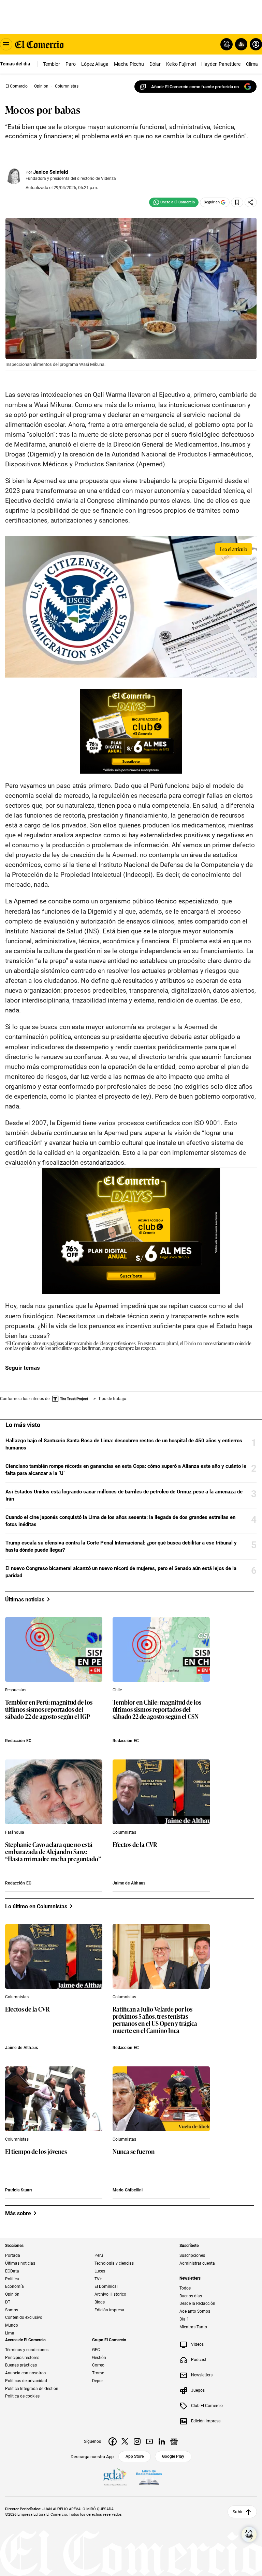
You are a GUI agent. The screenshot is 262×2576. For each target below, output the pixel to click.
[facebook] (113, 2441)
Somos (12, 2310)
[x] (125, 2441)
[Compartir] (251, 202)
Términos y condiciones (27, 2350)
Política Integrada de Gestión (32, 2389)
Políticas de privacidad (26, 2381)
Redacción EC (18, 1741)
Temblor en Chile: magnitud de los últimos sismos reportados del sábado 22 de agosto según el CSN (157, 1710)
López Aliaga (95, 64)
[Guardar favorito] (237, 202)
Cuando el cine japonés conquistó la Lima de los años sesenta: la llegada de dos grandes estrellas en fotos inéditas (120, 1521)
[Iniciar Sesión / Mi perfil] (256, 44)
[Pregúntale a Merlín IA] (249, 2534)
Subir (238, 2512)
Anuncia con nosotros (25, 2373)
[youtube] (149, 2441)
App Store (135, 2456)
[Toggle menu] (6, 44)
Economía (14, 2287)
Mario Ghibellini (128, 2190)
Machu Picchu (129, 64)
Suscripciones (192, 2256)
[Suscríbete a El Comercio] (240, 44)
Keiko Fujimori (181, 64)
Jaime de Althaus (129, 1883)
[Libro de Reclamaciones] (149, 2478)
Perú (99, 2256)
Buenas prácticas (21, 2365)
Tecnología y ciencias (114, 2263)
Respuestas (16, 1690)
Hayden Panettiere (221, 64)
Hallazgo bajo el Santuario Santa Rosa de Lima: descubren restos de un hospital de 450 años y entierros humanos (124, 1444)
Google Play (173, 2456)
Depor (98, 2381)
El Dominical (106, 2287)
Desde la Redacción (197, 2304)
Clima (252, 64)
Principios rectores (22, 2358)
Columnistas (124, 1832)
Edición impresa (109, 2310)
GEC (96, 2350)
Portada (13, 2256)
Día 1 (184, 2319)
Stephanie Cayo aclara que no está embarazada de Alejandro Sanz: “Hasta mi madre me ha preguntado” (53, 1852)
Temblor (52, 64)
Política (12, 2279)
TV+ (98, 2279)
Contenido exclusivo (24, 2318)
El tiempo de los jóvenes (36, 2152)
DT (8, 2302)
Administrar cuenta (197, 2263)
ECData (12, 2271)
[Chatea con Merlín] (227, 44)
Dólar (155, 64)
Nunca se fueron (134, 2152)
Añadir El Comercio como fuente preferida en (195, 87)
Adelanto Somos (195, 2311)
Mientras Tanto (193, 2327)
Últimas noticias (20, 2263)
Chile (117, 1690)
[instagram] (137, 2441)
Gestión (99, 2358)
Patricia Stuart (19, 2190)
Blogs (100, 2302)
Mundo (12, 2325)
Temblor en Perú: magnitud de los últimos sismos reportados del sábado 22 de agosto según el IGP (49, 1710)
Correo (98, 2365)
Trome (98, 2373)
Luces (100, 2271)
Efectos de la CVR (135, 1845)
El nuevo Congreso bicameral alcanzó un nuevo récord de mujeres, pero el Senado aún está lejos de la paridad (121, 1572)
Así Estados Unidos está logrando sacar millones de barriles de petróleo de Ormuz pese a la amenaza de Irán (124, 1495)
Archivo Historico (110, 2294)
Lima (10, 2333)
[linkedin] (162, 2441)
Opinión (12, 2294)
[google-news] (174, 2441)
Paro (71, 64)
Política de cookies (22, 2396)
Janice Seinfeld (50, 172)
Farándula (15, 1832)
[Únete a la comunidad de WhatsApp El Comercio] (174, 202)
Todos (185, 2288)
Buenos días (191, 2296)
